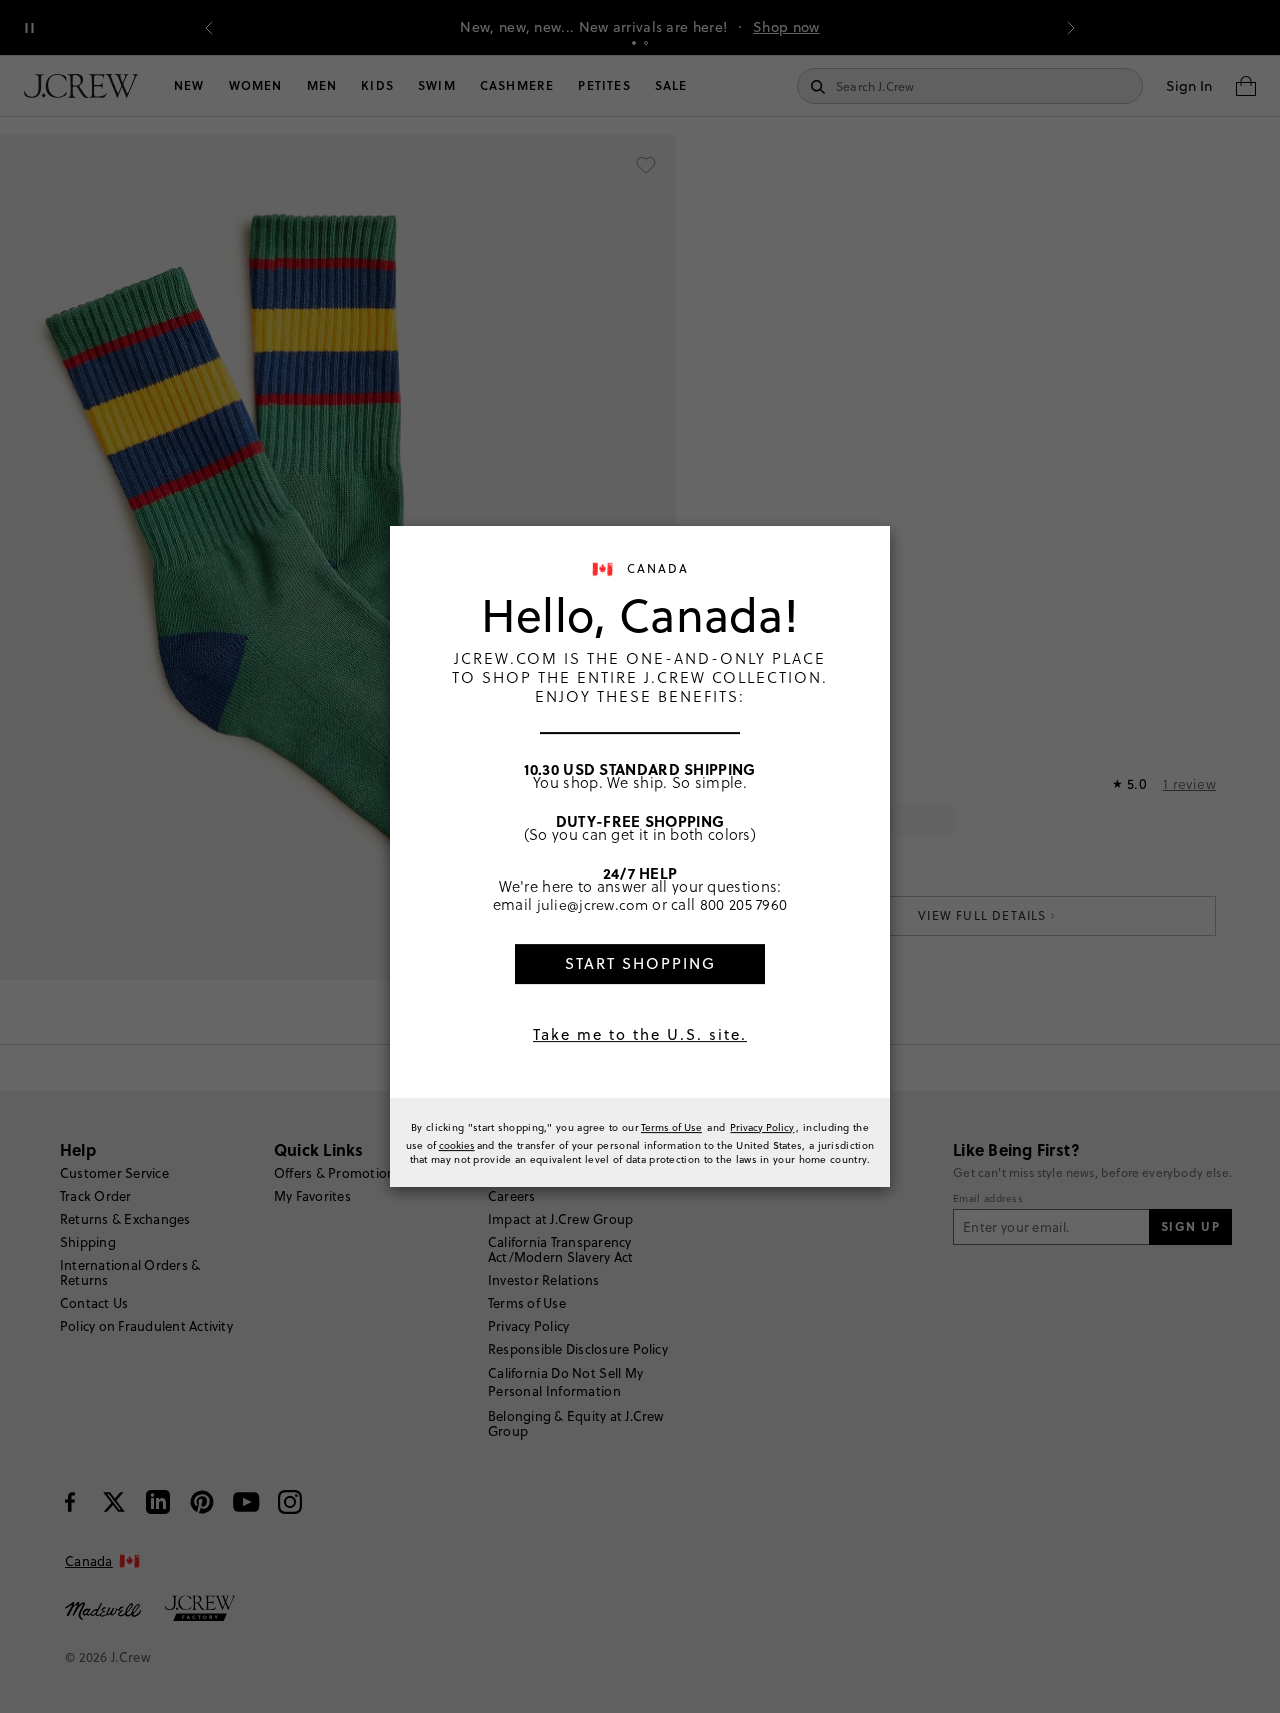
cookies (457, 1145)
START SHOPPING (640, 963)
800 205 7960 (744, 904)
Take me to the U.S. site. (640, 1034)
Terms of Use (671, 1127)
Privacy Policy (762, 1127)
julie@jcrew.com (593, 904)
